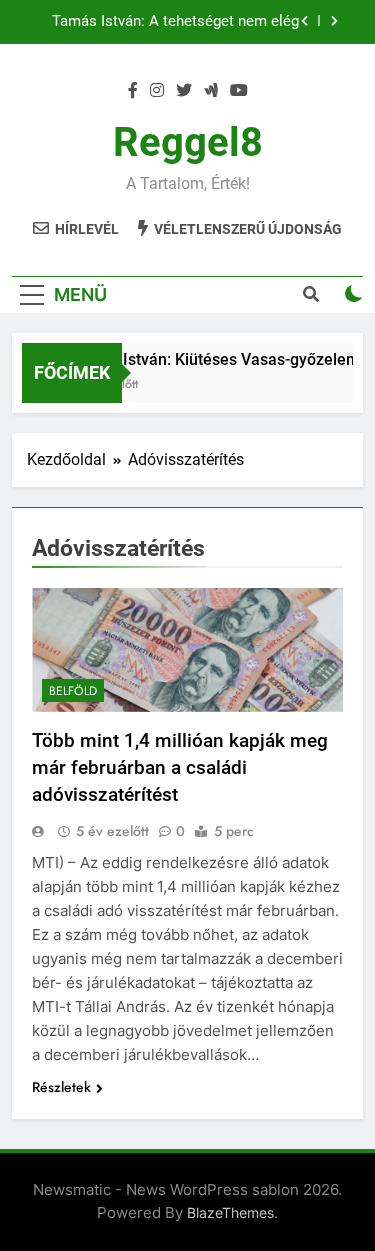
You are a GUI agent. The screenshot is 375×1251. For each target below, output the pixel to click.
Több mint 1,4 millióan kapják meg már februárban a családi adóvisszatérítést (180, 767)
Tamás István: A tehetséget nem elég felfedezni (175, 22)
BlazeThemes (230, 1212)
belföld (73, 691)
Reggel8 (188, 142)
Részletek (61, 1087)
